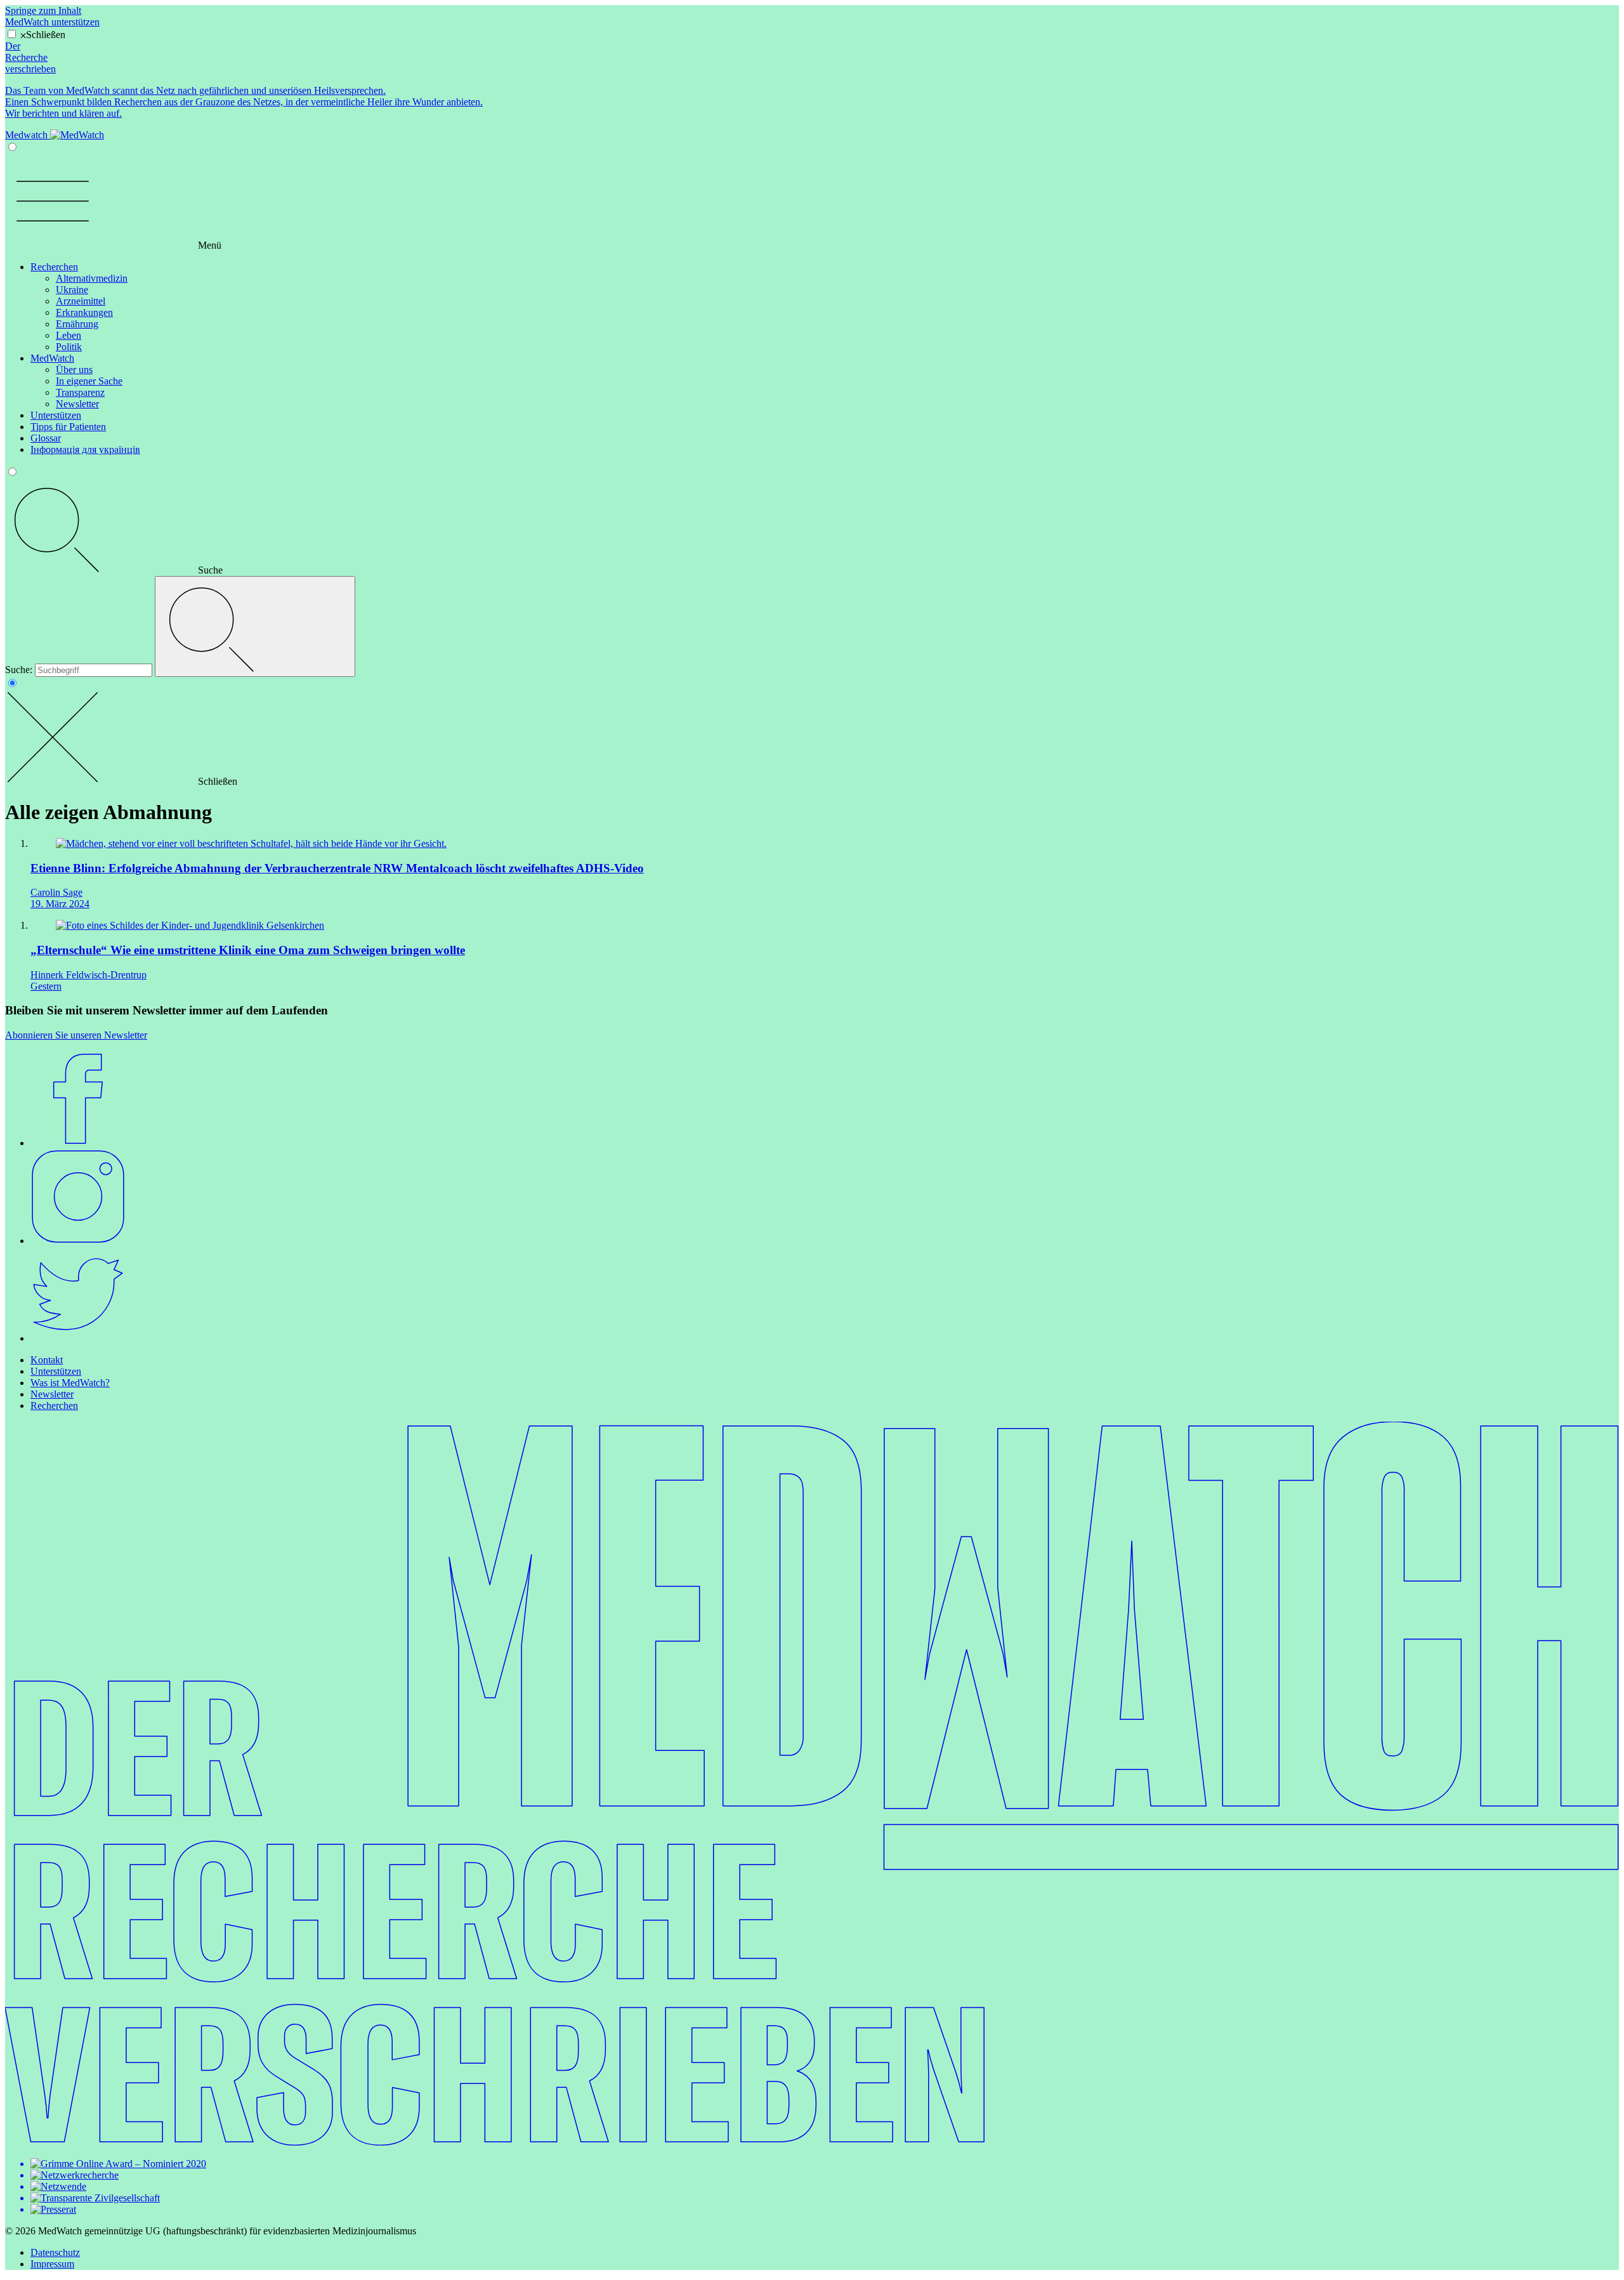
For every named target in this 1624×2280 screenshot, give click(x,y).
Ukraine (72, 290)
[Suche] (255, 626)
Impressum (52, 2264)
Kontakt (47, 1360)
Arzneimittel (81, 301)
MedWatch (52, 358)
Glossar (46, 438)
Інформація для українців (85, 449)
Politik (69, 347)
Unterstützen (56, 415)
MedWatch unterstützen (52, 22)
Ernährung (77, 324)
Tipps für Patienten (68, 427)
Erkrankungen (84, 312)
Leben (69, 335)
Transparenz (80, 392)
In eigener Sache (89, 381)
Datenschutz (55, 2252)
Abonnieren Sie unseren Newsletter (76, 1035)
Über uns (74, 370)
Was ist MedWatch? (70, 1383)
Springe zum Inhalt (43, 10)
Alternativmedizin (92, 278)
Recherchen (54, 267)
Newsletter (77, 404)
